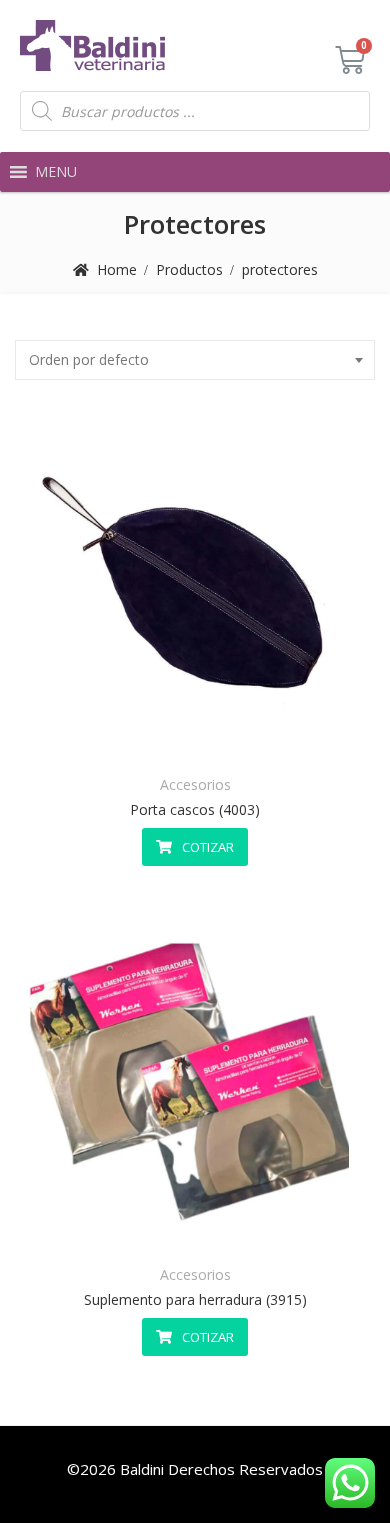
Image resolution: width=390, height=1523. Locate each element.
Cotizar (208, 847)
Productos (189, 269)
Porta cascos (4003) (195, 809)
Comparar (195, 738)
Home (117, 269)
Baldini (142, 1469)
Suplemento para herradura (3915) (195, 1299)
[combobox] (195, 360)
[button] (56, 172)
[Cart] (350, 60)
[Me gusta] (146, 738)
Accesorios (195, 785)
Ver (244, 738)
